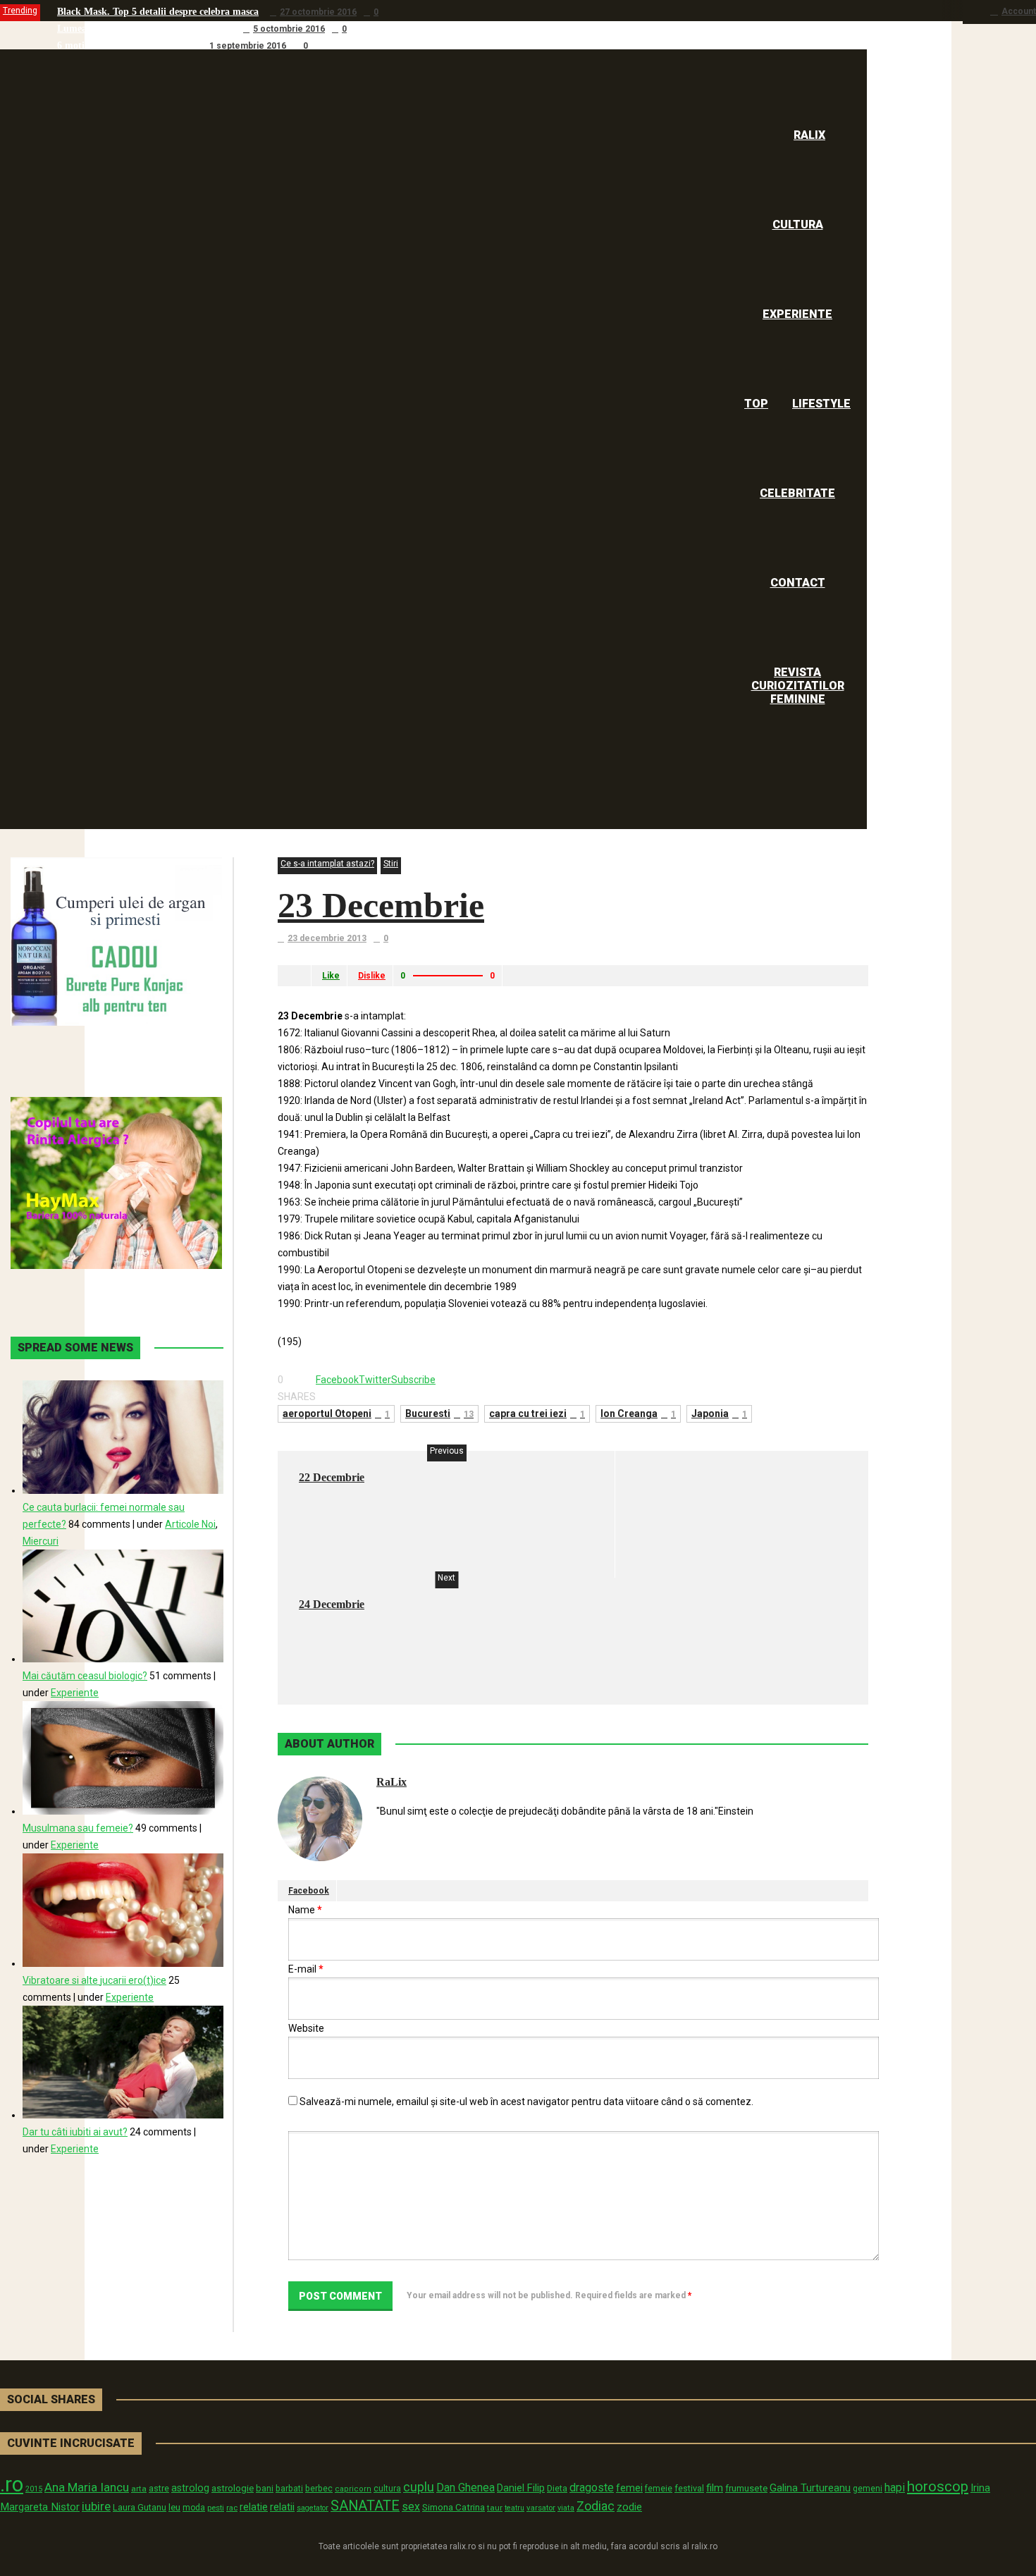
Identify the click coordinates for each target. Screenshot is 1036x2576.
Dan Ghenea (465, 2488)
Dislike (372, 976)
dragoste (592, 2488)
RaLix (391, 1782)
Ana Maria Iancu (87, 2487)
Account (1019, 11)
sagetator (313, 2508)
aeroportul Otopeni (336, 1413)
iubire (96, 2506)
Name (305, 1910)
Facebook (309, 1891)
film (715, 2488)
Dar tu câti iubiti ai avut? (75, 2132)
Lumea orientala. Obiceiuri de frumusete (144, 29)
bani (265, 2488)
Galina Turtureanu (810, 2488)
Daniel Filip (521, 2488)
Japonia (719, 1413)
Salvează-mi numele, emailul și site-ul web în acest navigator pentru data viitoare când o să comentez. (526, 2102)
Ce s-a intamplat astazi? (327, 864)
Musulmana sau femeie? (78, 1828)
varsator (541, 2508)
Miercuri (41, 1541)
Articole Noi (190, 1524)
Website (306, 2028)
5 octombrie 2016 (289, 29)
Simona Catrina (454, 2507)
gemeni (868, 2489)
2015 (34, 2489)
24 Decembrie (332, 1604)
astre (159, 2488)
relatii (282, 2507)
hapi (895, 2488)
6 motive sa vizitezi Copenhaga (123, 45)
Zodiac (596, 2506)
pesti (216, 2508)
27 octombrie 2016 (318, 12)
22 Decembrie (332, 1477)
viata (566, 2508)
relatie (254, 2507)
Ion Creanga (638, 1413)
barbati (289, 2489)
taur (495, 2508)
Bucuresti (439, 1413)
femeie (659, 2489)
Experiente (75, 1693)
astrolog (190, 2488)
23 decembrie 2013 (327, 938)
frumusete (746, 2488)
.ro (12, 2484)
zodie (629, 2507)
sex (411, 2507)
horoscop (938, 2486)
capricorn (353, 2489)
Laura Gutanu (140, 2507)
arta (139, 2489)
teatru (514, 2508)
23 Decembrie (381, 905)
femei (629, 2488)
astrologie (233, 2488)
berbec (319, 2489)
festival (689, 2488)
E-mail (306, 1969)
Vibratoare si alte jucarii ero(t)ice (94, 1980)
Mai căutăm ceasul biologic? (85, 1676)
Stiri (391, 864)
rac (232, 2508)
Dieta (557, 2488)
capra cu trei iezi (537, 1413)
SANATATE (365, 2506)
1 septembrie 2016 (248, 46)
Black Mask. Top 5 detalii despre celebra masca (158, 12)
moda (194, 2508)
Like (331, 976)
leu (174, 2507)
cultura (387, 2489)
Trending (20, 11)
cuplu (419, 2487)
